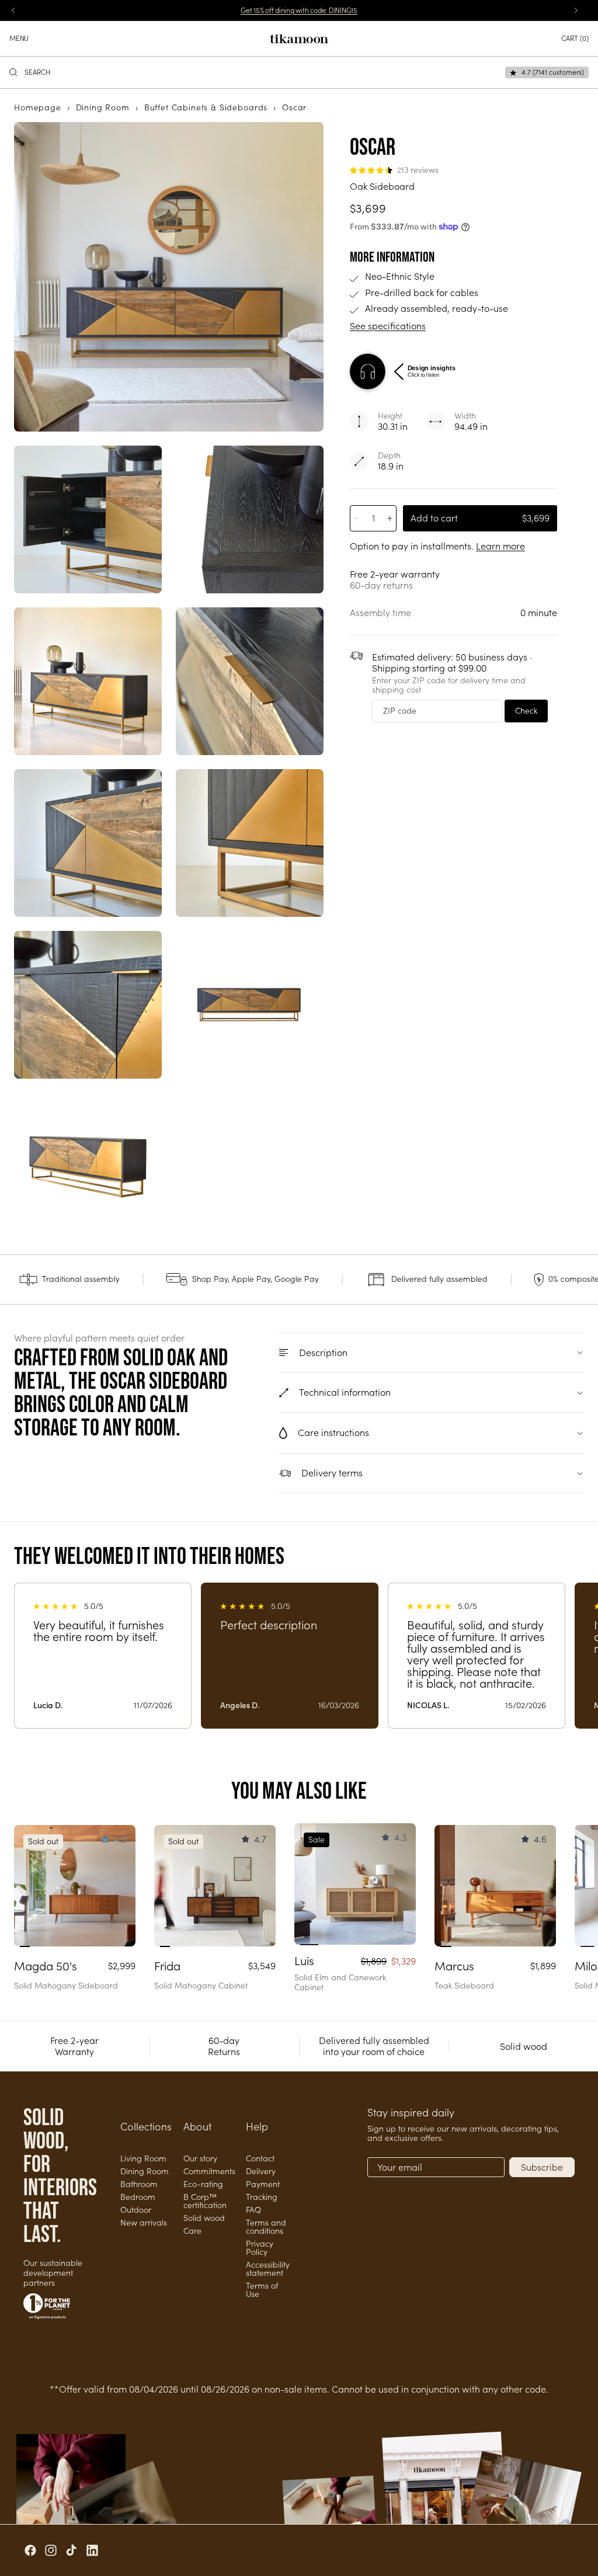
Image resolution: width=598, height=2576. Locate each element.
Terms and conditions (266, 2227)
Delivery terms (332, 1473)
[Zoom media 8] (88, 1005)
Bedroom (138, 2197)
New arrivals (144, 2223)
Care (192, 2231)
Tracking (262, 2197)
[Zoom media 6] (88, 843)
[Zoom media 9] (250, 1005)
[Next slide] (123, 1886)
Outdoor (136, 2210)
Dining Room (145, 2171)
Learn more (500, 546)
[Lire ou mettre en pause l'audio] (368, 372)
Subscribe (542, 2167)
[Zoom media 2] (88, 519)
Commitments (209, 2171)
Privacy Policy (260, 2248)
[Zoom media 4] (88, 681)
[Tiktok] (71, 2550)
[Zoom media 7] (250, 843)
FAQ (253, 2210)
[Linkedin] (92, 2550)
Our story (200, 2158)
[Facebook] (30, 2550)
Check (526, 711)
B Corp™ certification (205, 2201)
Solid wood (204, 2218)
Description (323, 1353)
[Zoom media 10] (88, 1167)
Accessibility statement (268, 2269)
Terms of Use (262, 2290)
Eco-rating (203, 2184)
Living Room (143, 2158)
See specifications (388, 326)
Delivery (261, 2171)
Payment (263, 2184)
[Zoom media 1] (169, 277)
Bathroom (139, 2184)
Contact (260, 2158)
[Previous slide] (27, 1886)
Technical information (345, 1392)
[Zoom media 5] (250, 681)
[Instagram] (51, 2550)
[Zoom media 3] (250, 519)
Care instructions (333, 1433)
